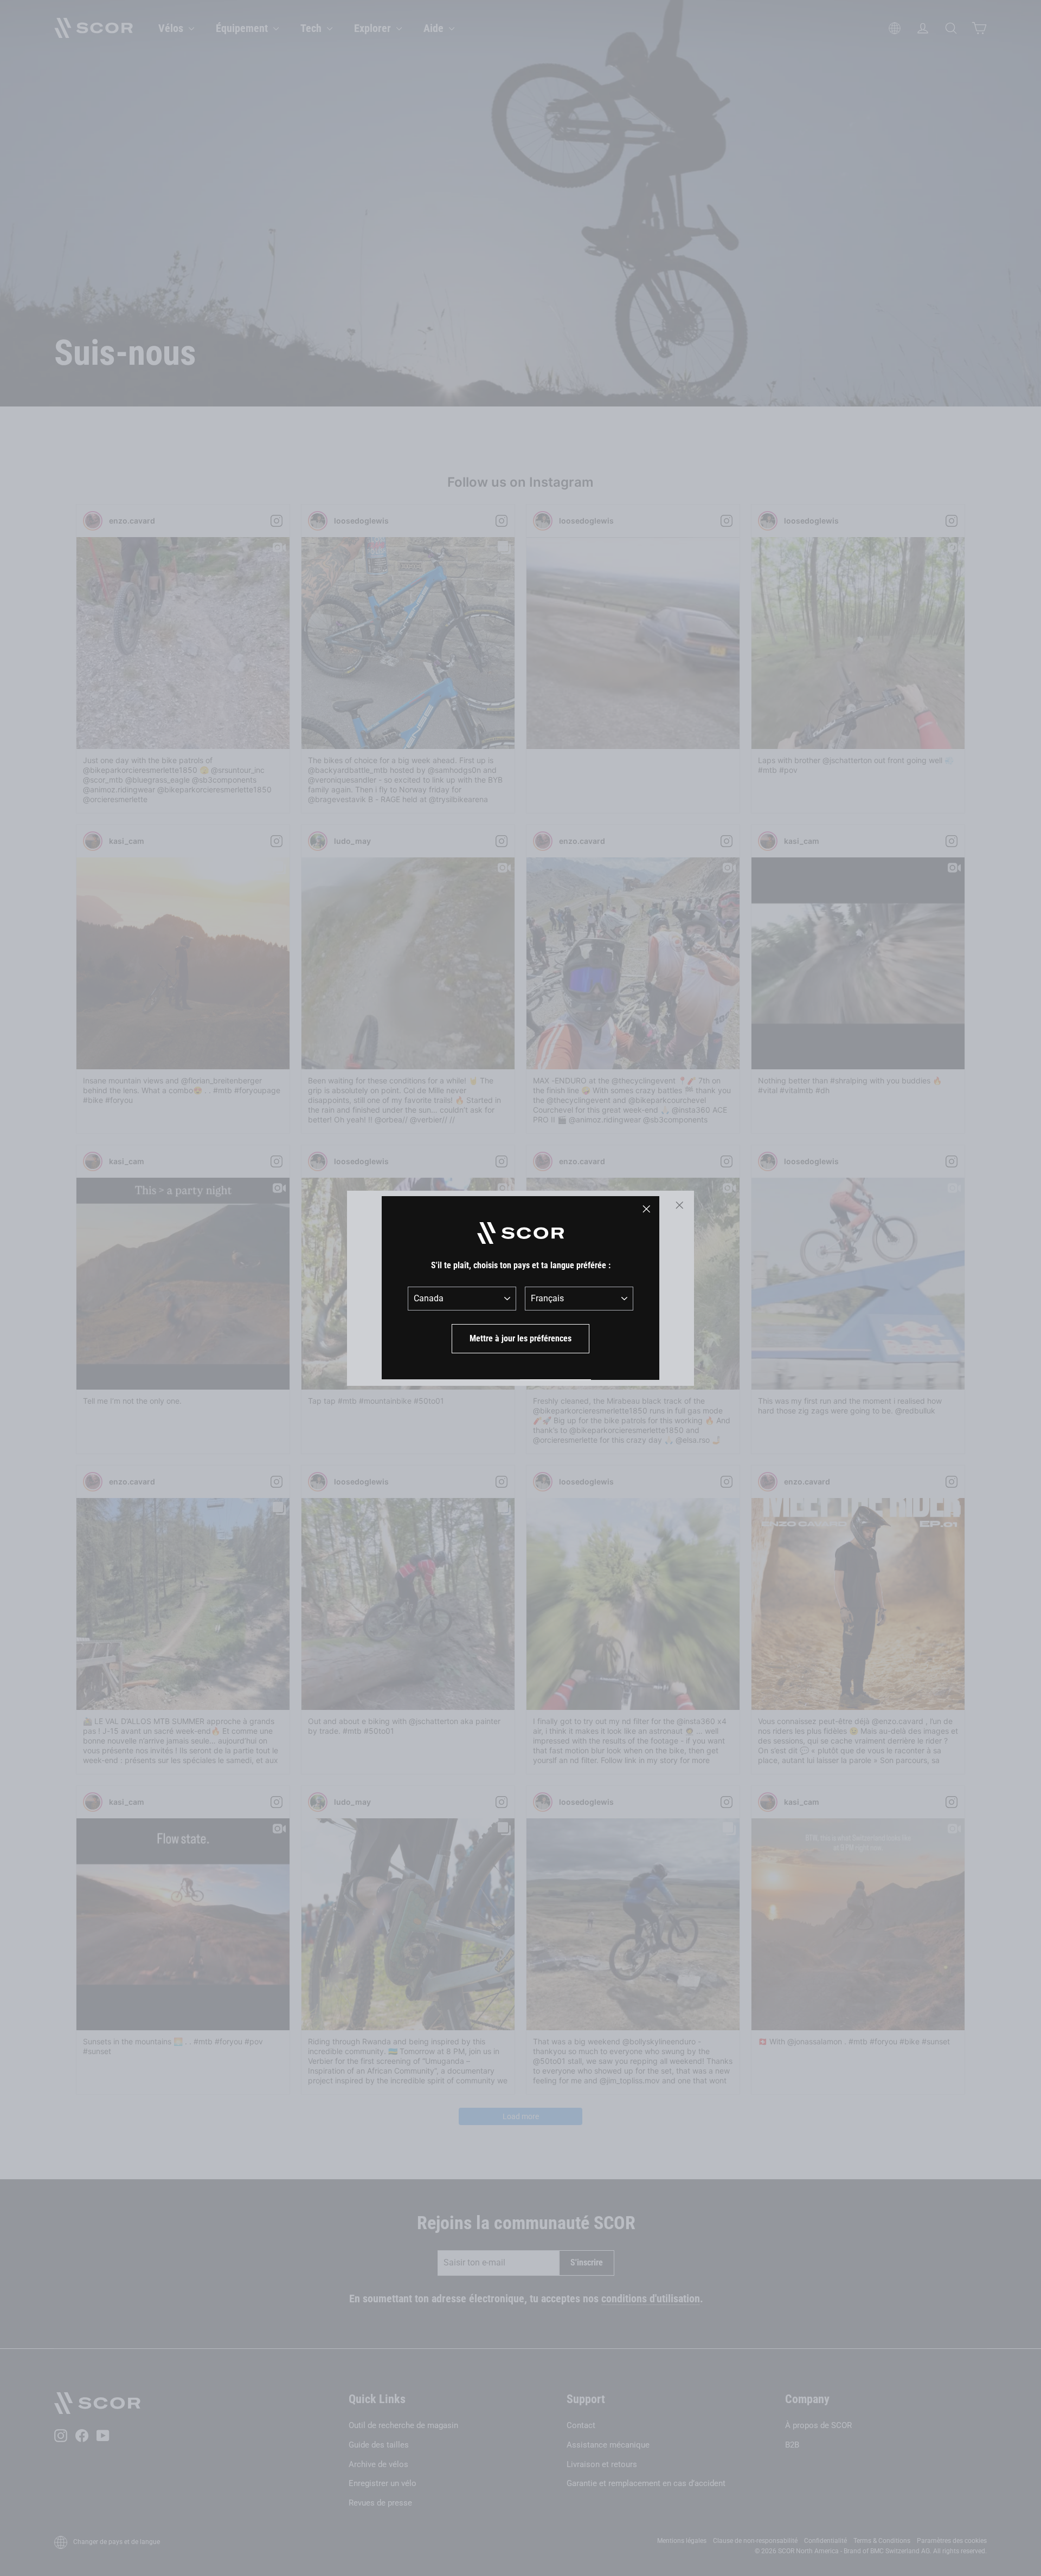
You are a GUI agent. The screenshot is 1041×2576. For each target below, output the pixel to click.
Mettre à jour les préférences (520, 1338)
